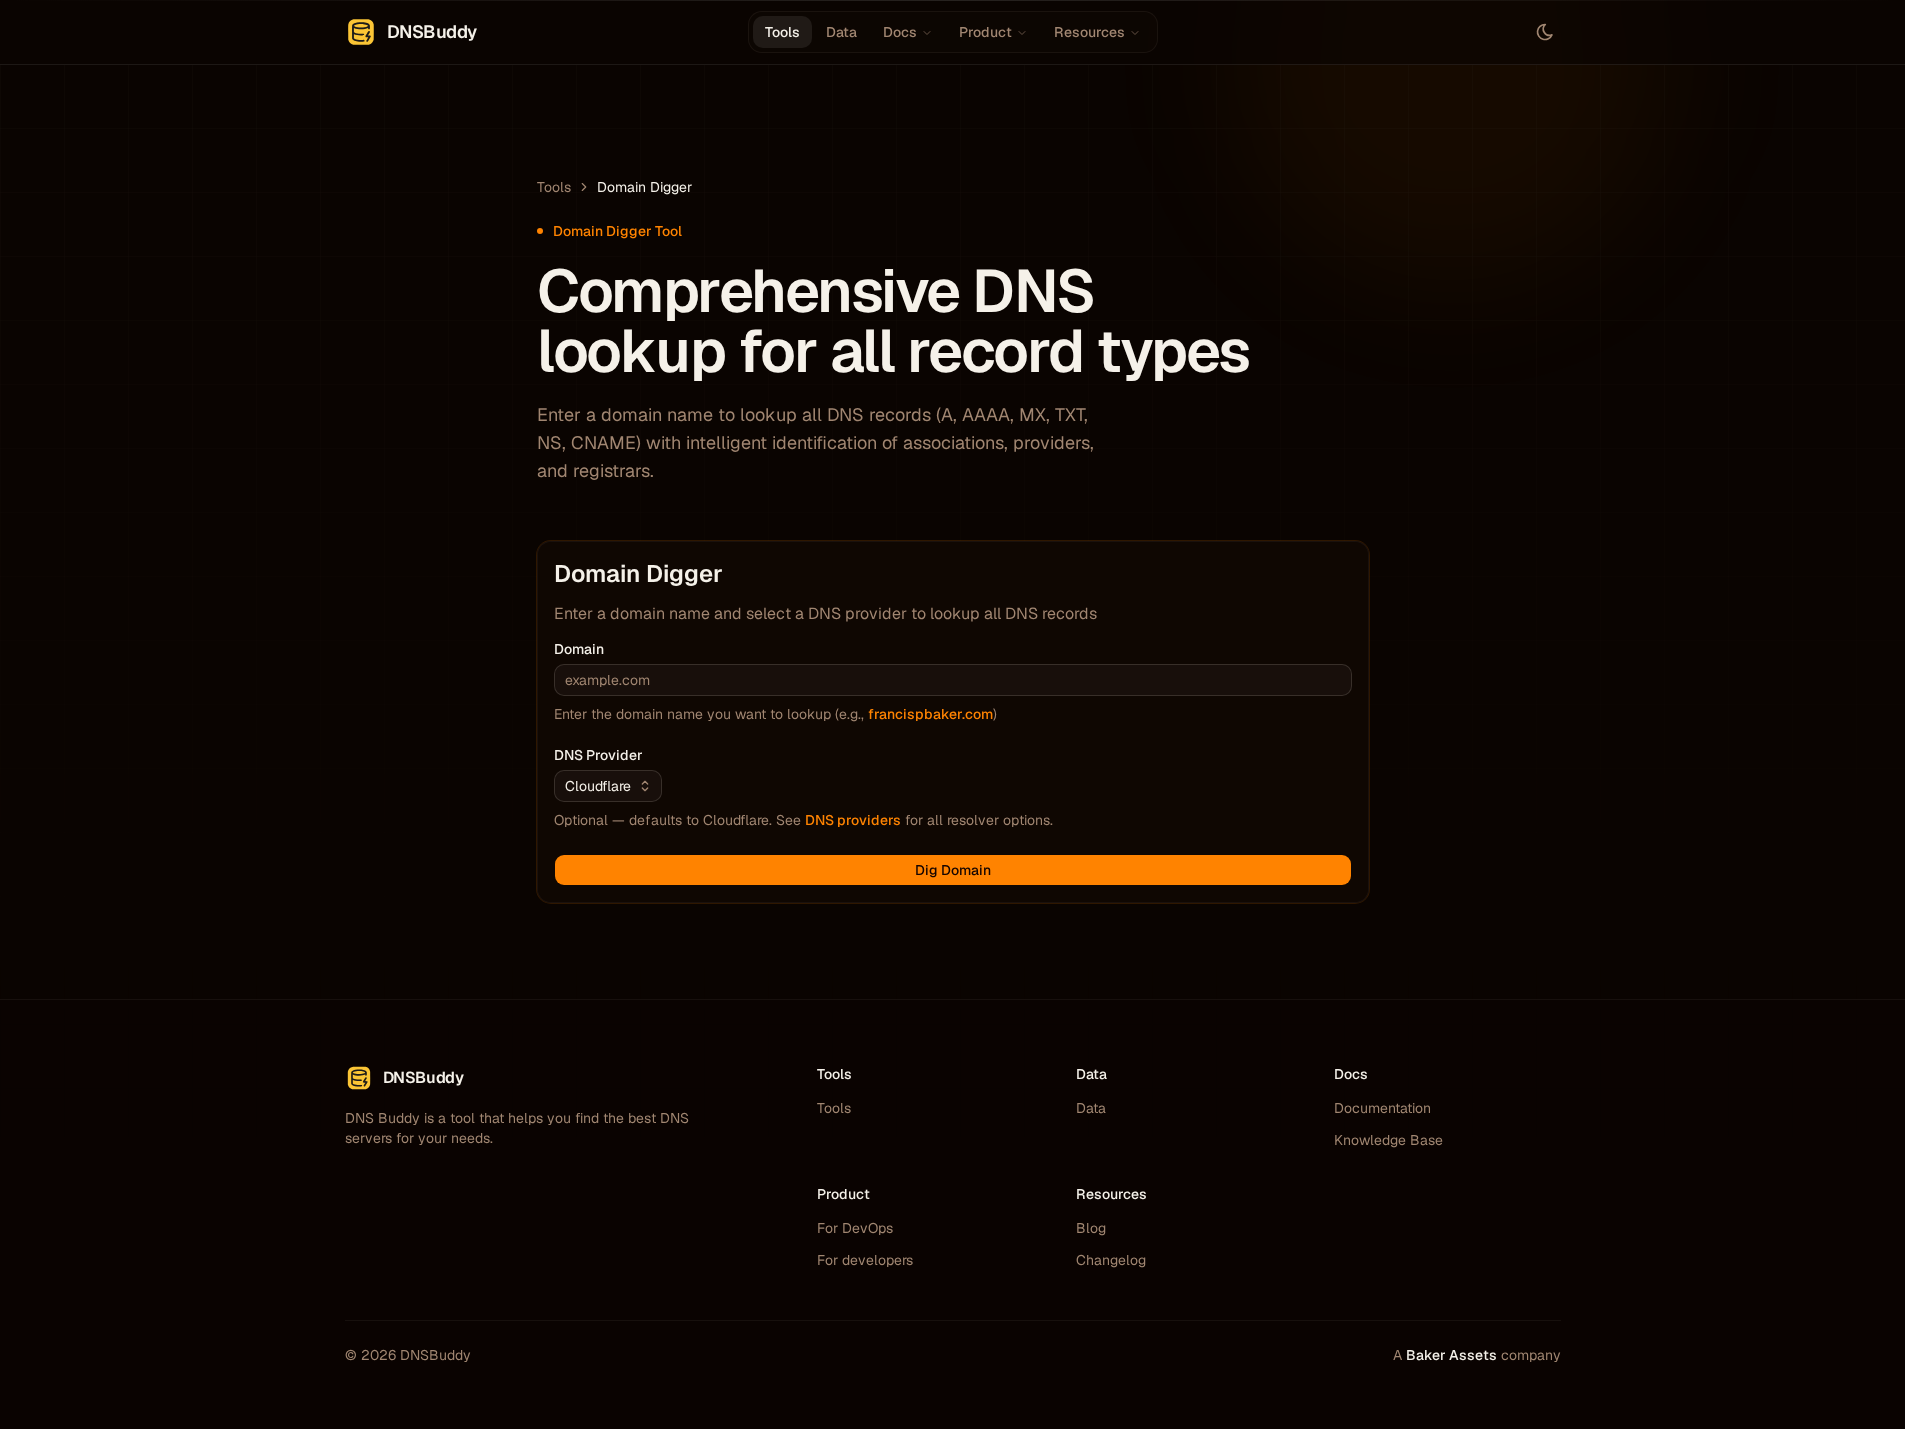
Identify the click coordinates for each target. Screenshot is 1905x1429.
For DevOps (855, 1228)
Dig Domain (953, 870)
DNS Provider (598, 755)
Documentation (1382, 1108)
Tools (782, 32)
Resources (1089, 32)
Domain (579, 649)
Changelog (1111, 1260)
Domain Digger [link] (644, 187)
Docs (900, 32)
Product (985, 32)
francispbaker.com (930, 714)
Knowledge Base (1388, 1140)
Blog (1091, 1228)
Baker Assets (1451, 1355)
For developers (865, 1260)
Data (841, 32)
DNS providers (853, 820)
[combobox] (608, 786)
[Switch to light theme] (1545, 32)
